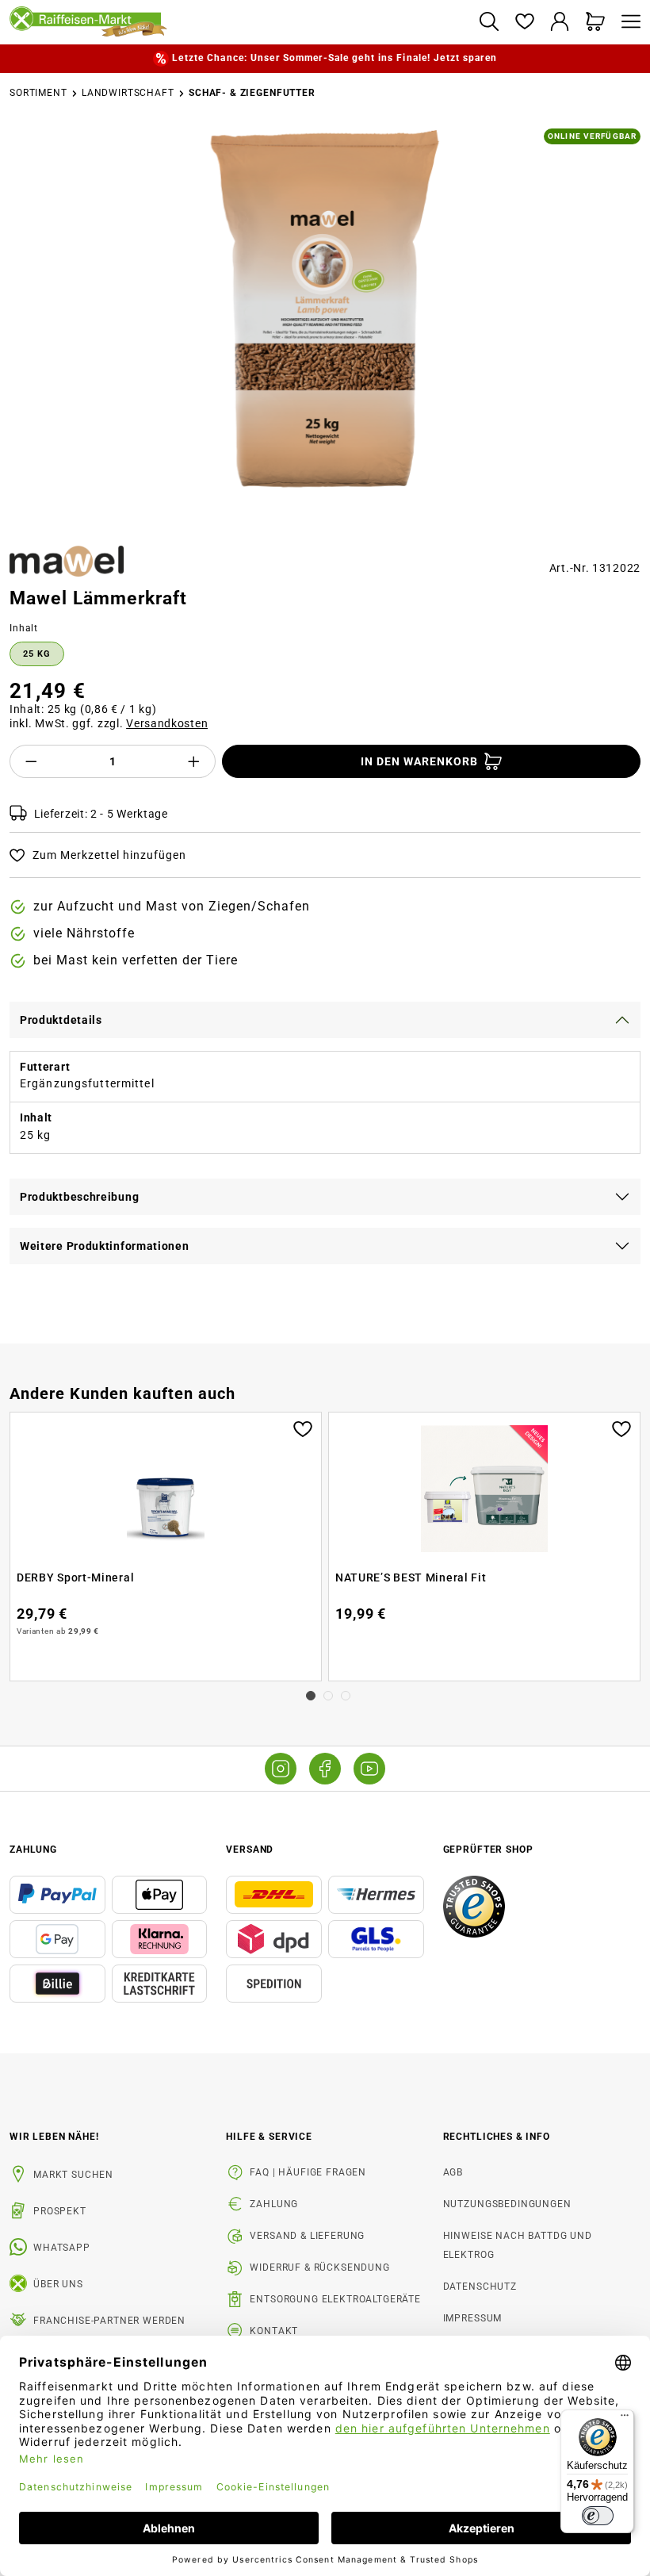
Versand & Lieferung (307, 2236)
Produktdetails (61, 1020)
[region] (325, 331)
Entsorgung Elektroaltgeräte (335, 2299)
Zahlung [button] (33, 1850)
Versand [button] (250, 1850)
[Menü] (627, 23)
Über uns (58, 2284)
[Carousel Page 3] (346, 1696)
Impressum (473, 2318)
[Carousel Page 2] (328, 1696)
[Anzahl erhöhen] (194, 761)
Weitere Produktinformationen (105, 1246)
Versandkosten (167, 723)
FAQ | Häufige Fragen (308, 2172)
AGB (453, 2172)
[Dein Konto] (560, 23)
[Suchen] (489, 23)
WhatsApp (62, 2248)
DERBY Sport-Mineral (75, 1577)
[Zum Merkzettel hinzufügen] (303, 1428)
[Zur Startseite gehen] (238, 22)
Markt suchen (73, 2175)
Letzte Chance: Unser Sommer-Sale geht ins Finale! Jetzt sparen (334, 58)
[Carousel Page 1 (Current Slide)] (311, 1696)
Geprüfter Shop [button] (488, 1850)
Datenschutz (480, 2287)
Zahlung (274, 2204)
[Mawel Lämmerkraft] (325, 311)
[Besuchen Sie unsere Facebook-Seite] (325, 1769)
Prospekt (60, 2211)
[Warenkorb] (596, 23)
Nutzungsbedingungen (507, 2204)
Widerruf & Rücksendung (319, 2267)
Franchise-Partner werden (109, 2321)
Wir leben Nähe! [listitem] (54, 2137)
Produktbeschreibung (79, 1197)
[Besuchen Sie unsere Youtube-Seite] (369, 1769)
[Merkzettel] (524, 23)
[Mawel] (67, 561)
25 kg (37, 654)
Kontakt (274, 2331)
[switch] (598, 2516)
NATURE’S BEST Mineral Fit (411, 1577)
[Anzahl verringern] (31, 761)
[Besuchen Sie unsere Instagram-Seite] (281, 1769)
